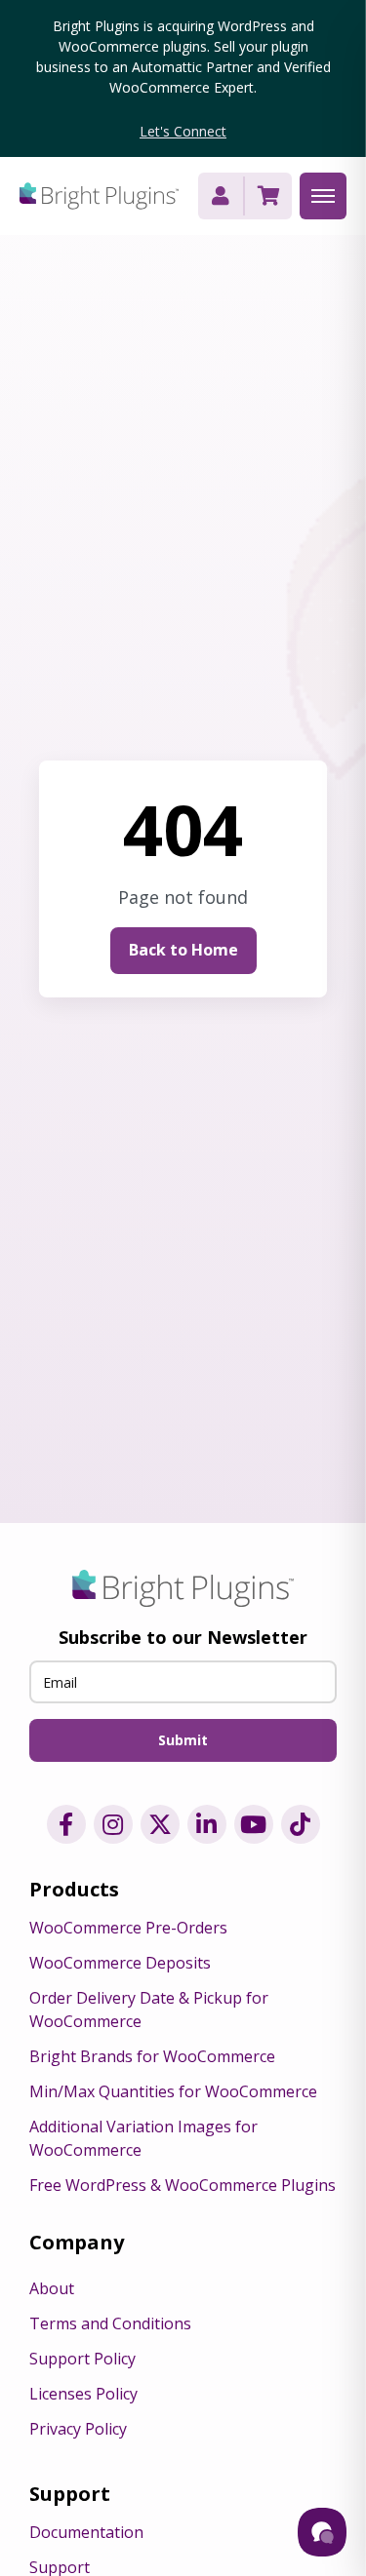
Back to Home (183, 950)
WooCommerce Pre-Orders (128, 1928)
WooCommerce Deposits (120, 1963)
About (52, 2288)
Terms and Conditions (110, 2323)
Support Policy (82, 2359)
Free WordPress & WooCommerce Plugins (183, 2185)
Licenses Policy (83, 2394)
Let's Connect (183, 131)
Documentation (86, 2532)
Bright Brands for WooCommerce (152, 2056)
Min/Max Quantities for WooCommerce (173, 2091)
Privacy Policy (78, 2429)
